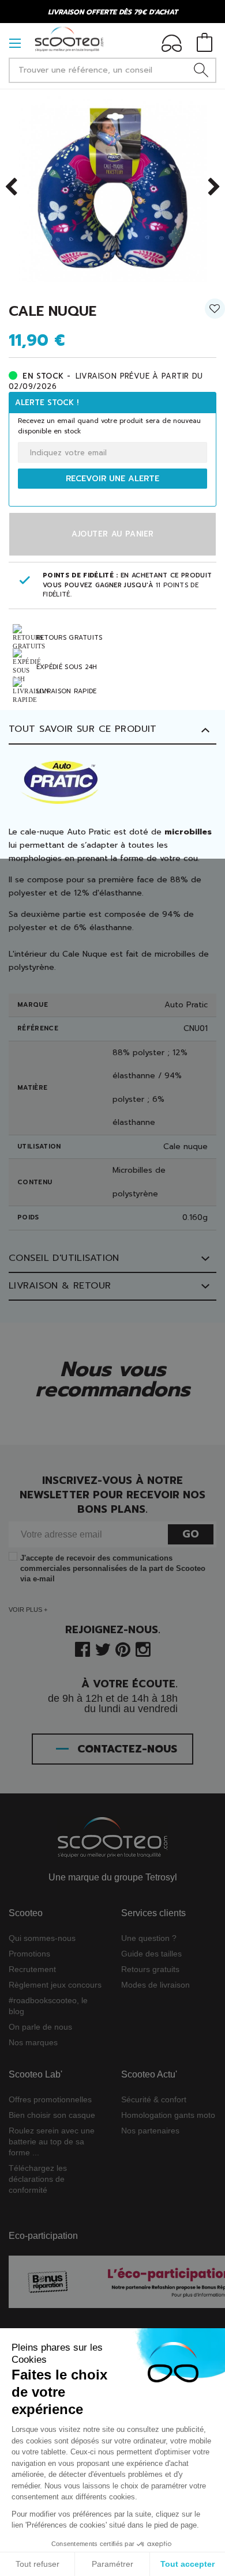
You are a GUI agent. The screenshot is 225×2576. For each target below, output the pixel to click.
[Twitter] (103, 1648)
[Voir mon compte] (172, 45)
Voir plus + (28, 1610)
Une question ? (149, 1938)
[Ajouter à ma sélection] (215, 313)
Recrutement (32, 1969)
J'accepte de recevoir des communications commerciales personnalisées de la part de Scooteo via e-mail (113, 1568)
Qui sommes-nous (42, 1938)
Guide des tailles (151, 1954)
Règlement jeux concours (55, 1985)
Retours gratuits (150, 1969)
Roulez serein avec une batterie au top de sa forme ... (52, 2141)
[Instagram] (143, 1648)
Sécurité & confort (154, 2099)
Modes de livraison (155, 1985)
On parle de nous (40, 2027)
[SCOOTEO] (69, 39)
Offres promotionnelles (50, 2099)
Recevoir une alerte (112, 479)
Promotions (29, 1954)
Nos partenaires (150, 2131)
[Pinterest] (123, 1648)
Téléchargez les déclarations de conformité (38, 2179)
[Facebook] (82, 1648)
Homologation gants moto (168, 2115)
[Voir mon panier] (205, 44)
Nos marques (33, 2042)
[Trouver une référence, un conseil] (201, 70)
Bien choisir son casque (52, 2115)
